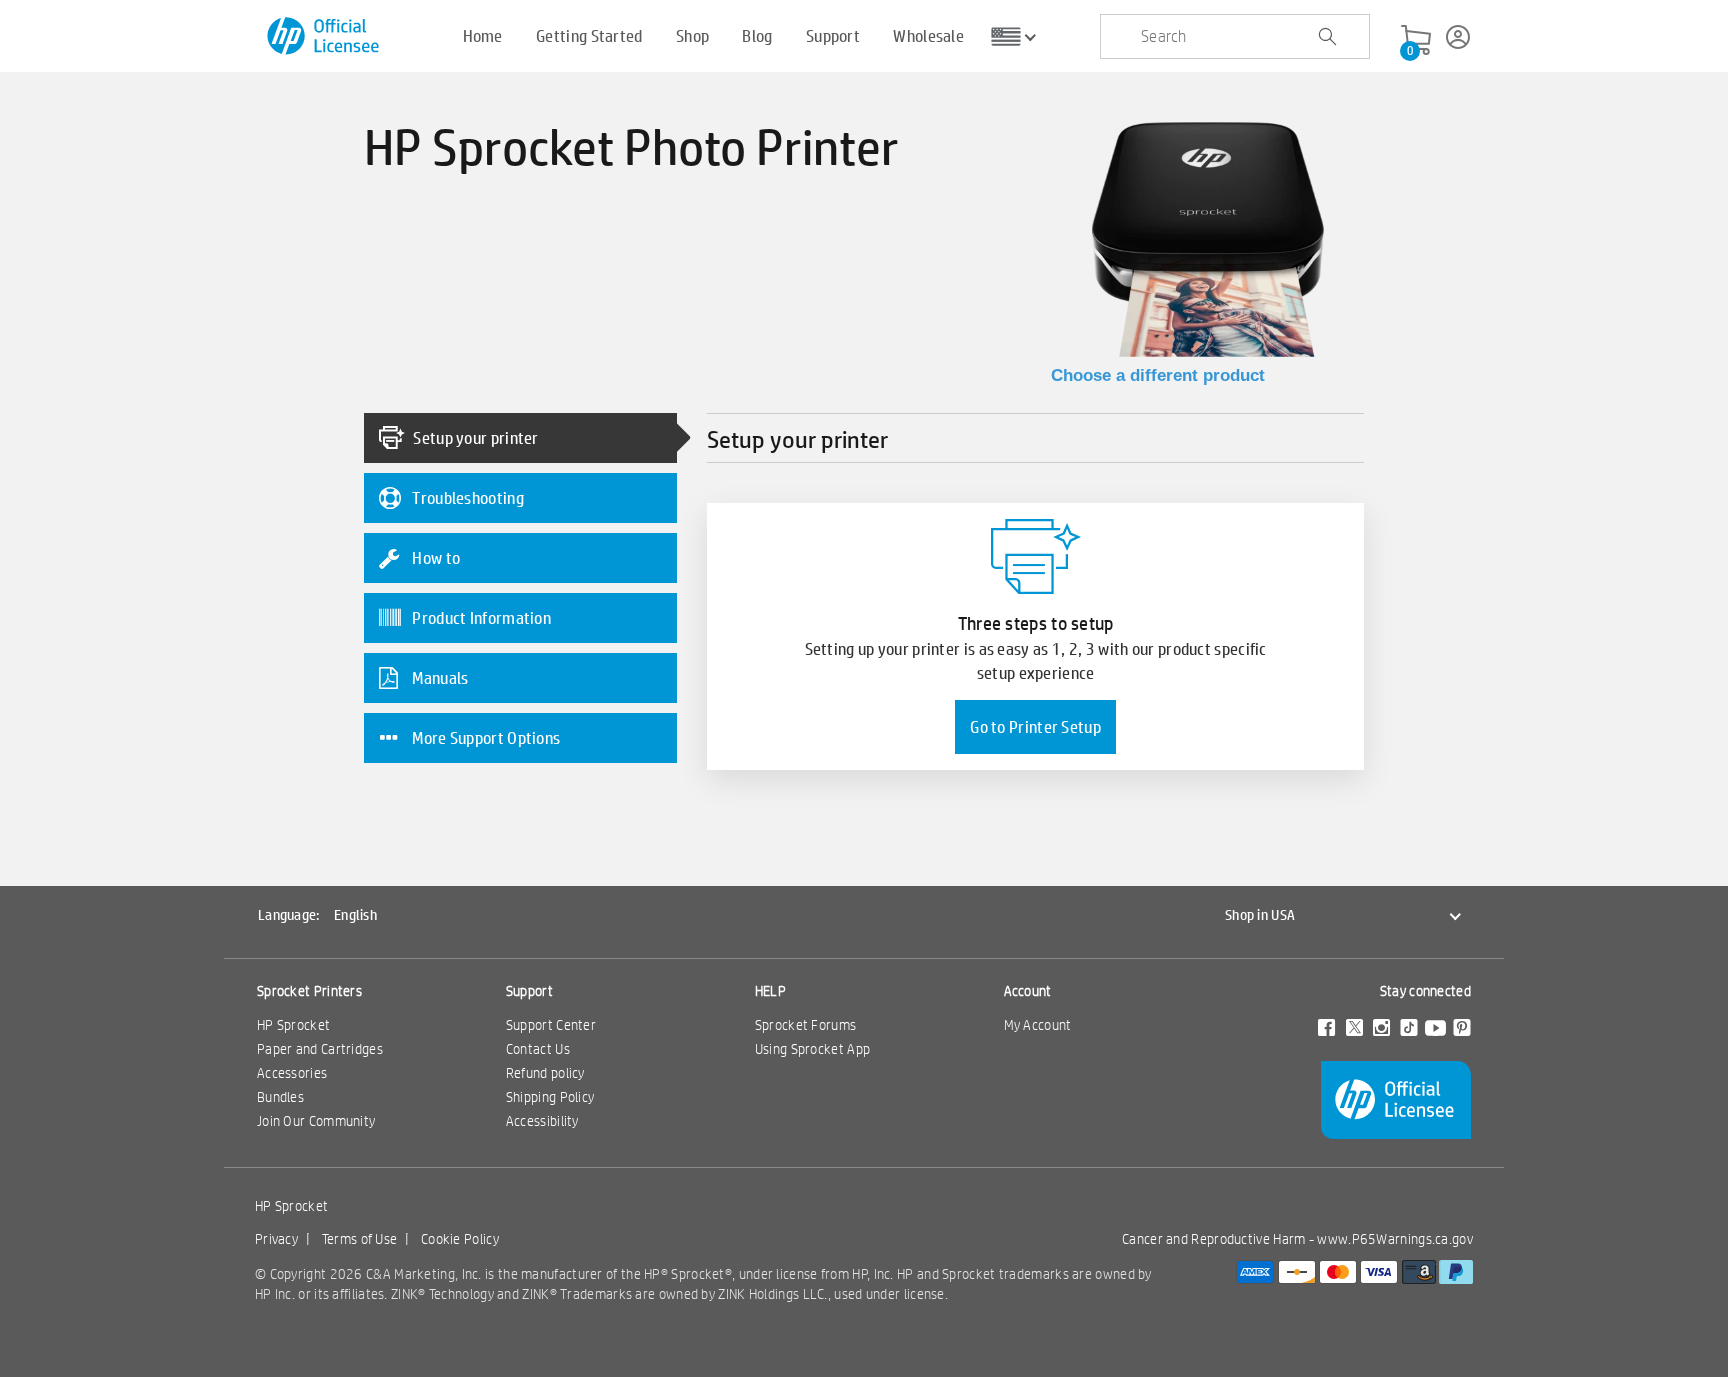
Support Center (551, 1025)
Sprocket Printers (309, 991)
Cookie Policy (460, 1239)
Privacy (276, 1239)
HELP (770, 991)
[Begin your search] (1327, 37)
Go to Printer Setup (1035, 726)
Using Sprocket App (812, 1049)
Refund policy (545, 1073)
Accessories (292, 1073)
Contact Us (538, 1049)
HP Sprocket (293, 1025)
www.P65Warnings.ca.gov (1395, 1239)
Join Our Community (316, 1121)
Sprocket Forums (806, 1025)
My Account (1038, 1025)
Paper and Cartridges (320, 1049)
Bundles (280, 1097)
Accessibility (542, 1121)
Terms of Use (360, 1239)
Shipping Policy (550, 1097)
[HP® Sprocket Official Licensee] (324, 36)
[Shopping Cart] (1416, 41)
